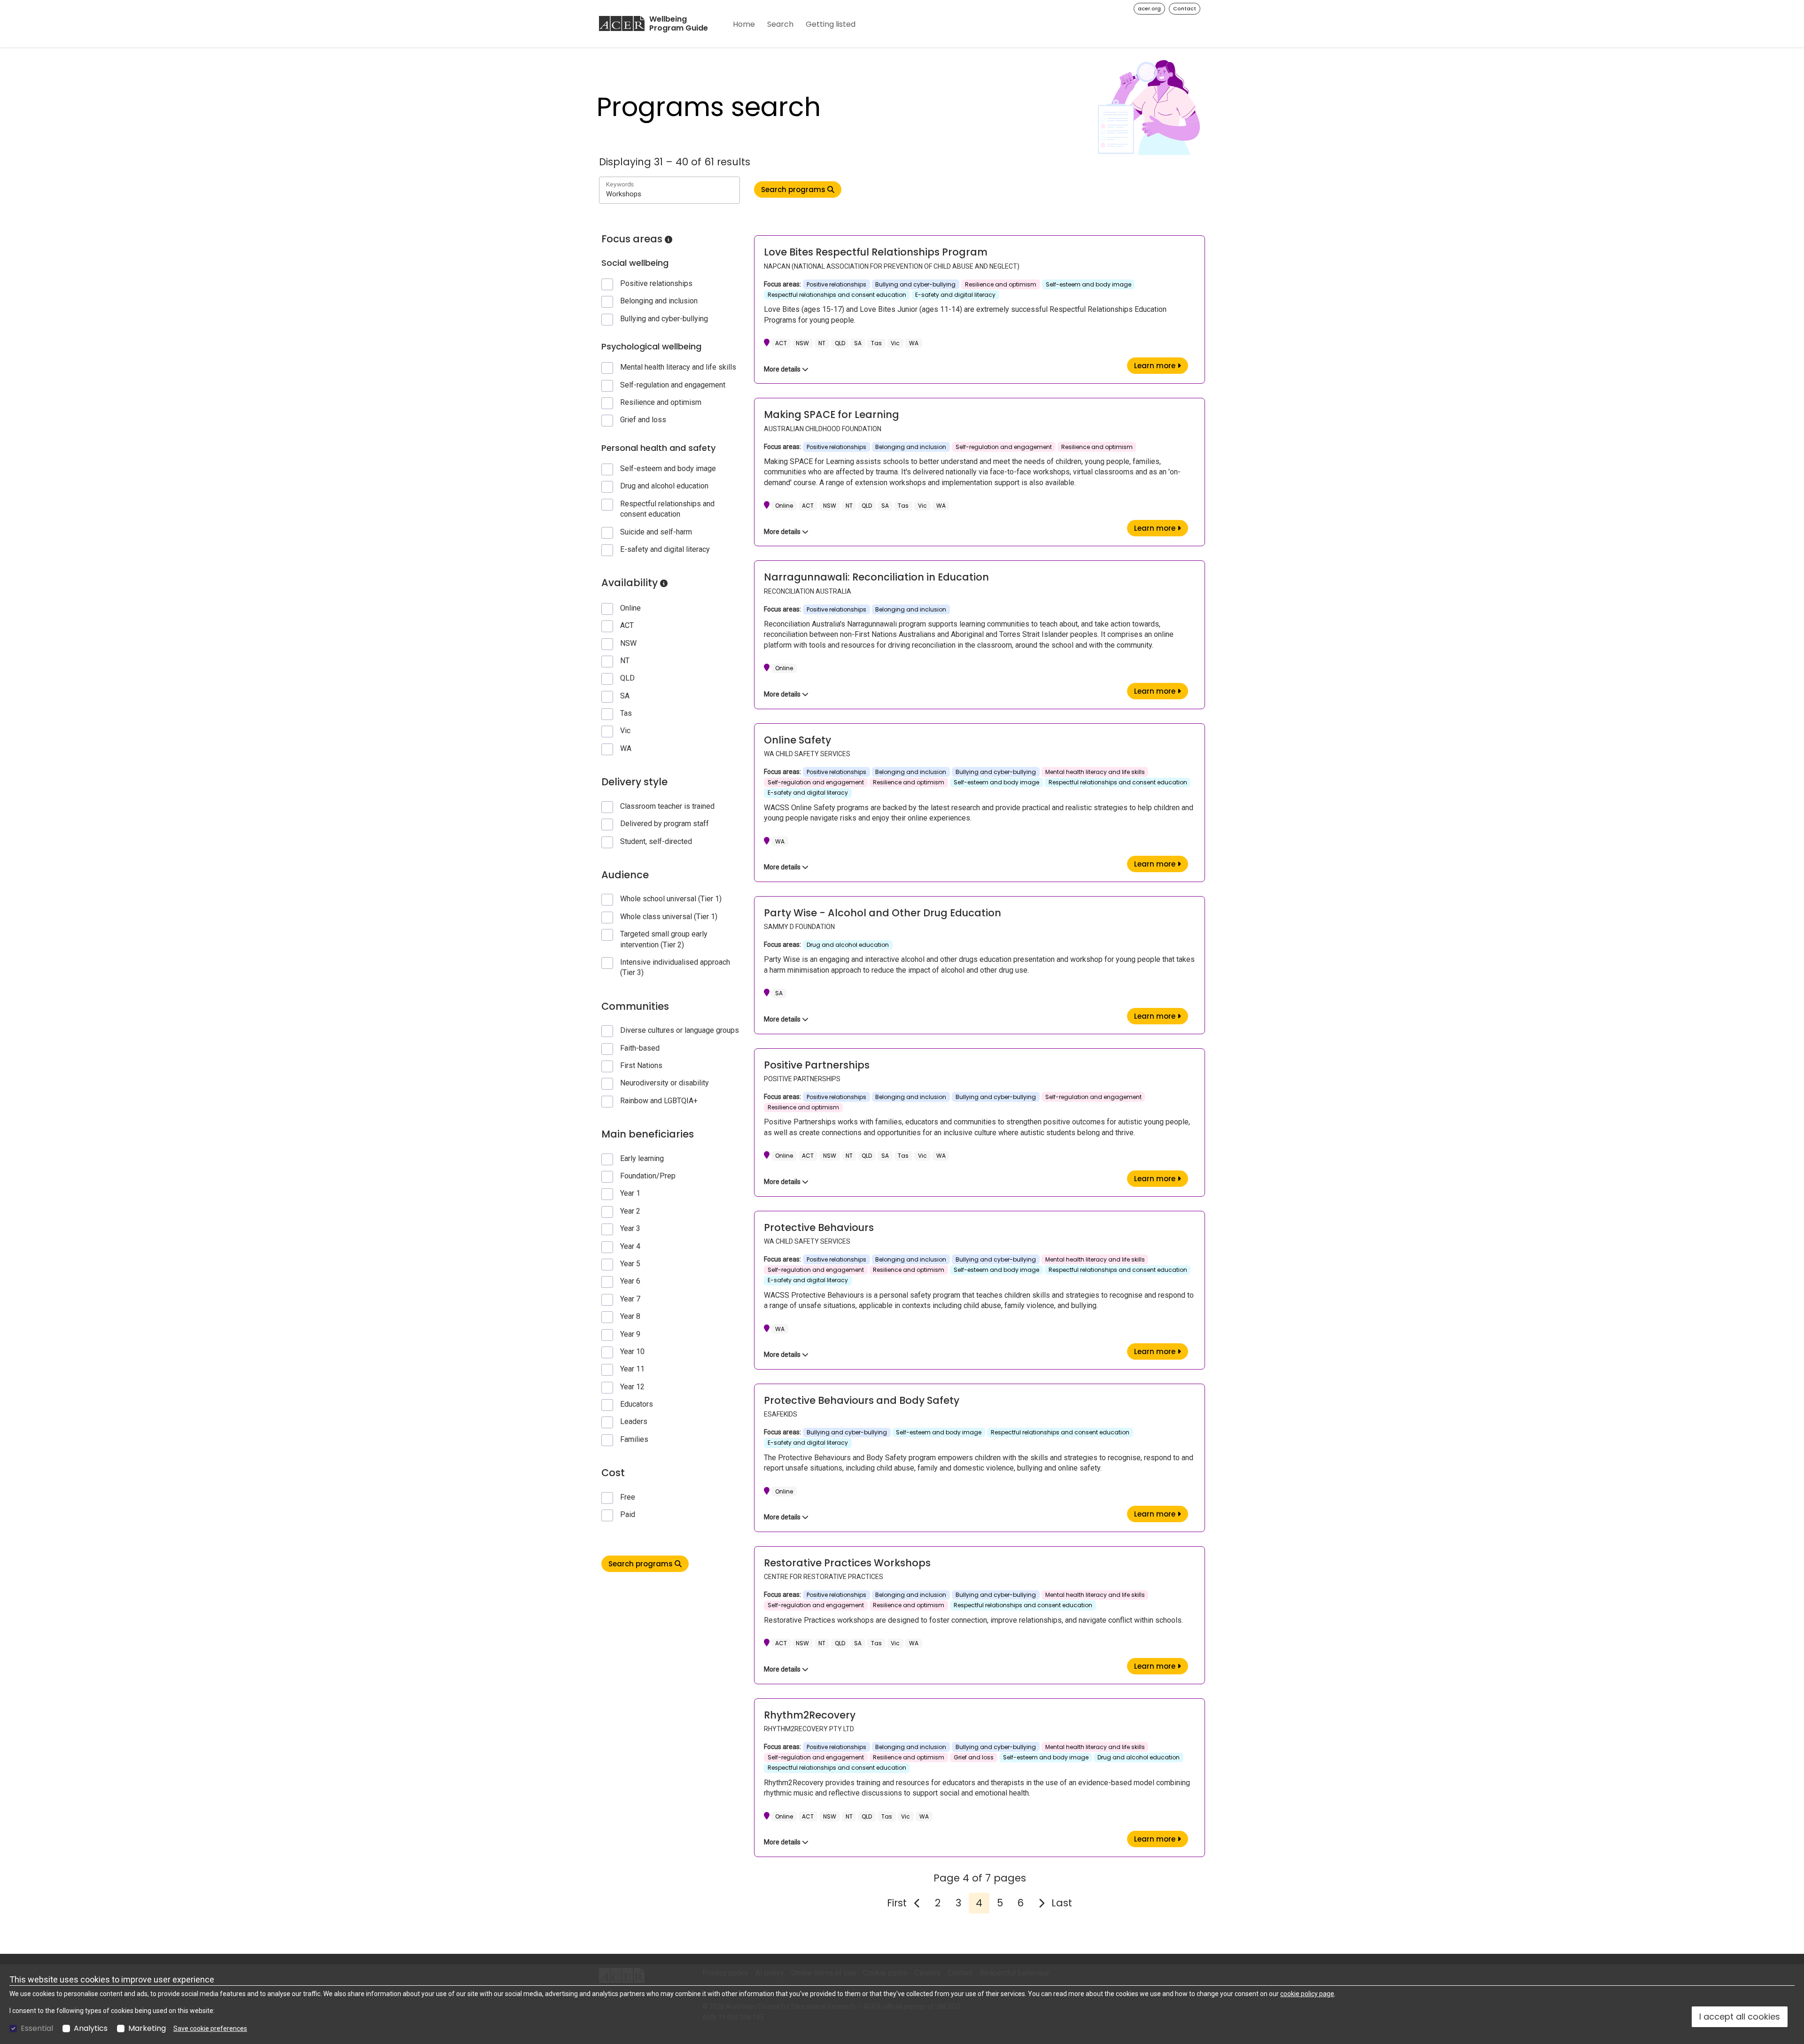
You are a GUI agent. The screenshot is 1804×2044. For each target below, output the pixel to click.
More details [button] (783, 369)
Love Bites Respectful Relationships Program (876, 252)
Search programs (642, 1564)
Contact (1185, 8)
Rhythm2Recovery (810, 1715)
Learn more (1161, 365)
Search (780, 24)
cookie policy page (1307, 1994)
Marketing (147, 2029)
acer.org (1149, 8)
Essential (37, 2029)
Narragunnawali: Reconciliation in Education (876, 577)
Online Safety (797, 740)
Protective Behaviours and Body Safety (862, 1400)
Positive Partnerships (817, 1065)
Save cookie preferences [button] (210, 2029)
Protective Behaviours (819, 1227)
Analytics (91, 2029)
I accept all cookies (1740, 2017)
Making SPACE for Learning (832, 414)
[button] (669, 240)
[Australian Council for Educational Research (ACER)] (622, 23)
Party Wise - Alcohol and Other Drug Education (883, 913)
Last (1062, 1903)
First (897, 1903)
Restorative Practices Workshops (847, 1563)
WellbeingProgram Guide (679, 24)
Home (744, 24)
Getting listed (831, 24)
